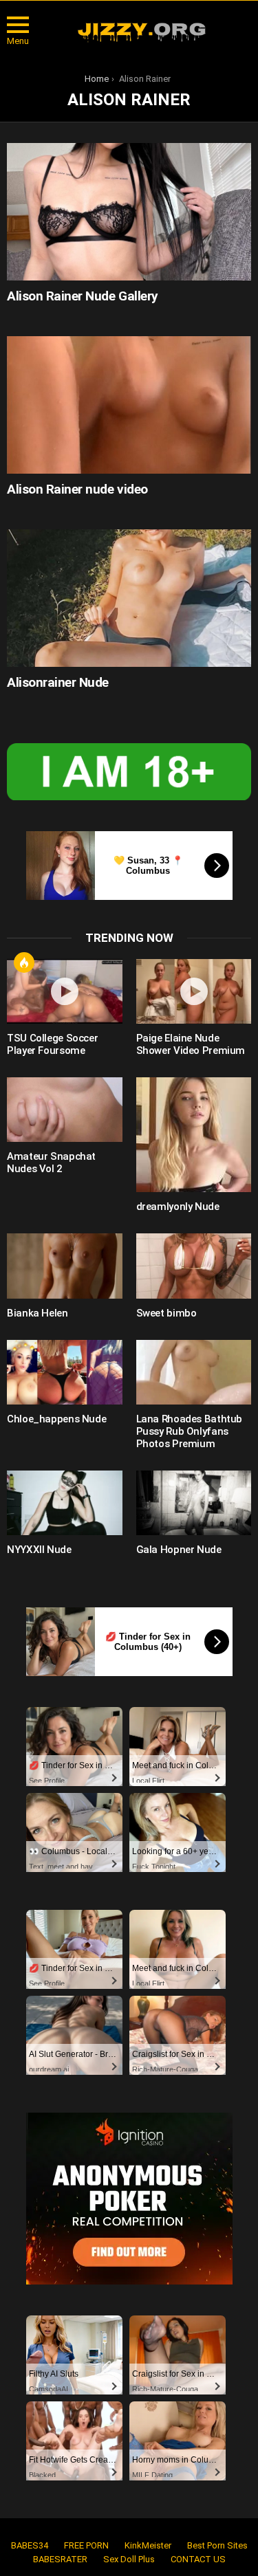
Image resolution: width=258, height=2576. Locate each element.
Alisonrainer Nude (58, 682)
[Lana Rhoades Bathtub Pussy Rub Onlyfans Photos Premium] (194, 1372)
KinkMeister (148, 2545)
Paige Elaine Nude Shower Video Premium (191, 1044)
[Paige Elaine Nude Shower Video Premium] (194, 991)
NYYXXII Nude (39, 1550)
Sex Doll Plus (129, 2559)
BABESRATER (60, 2559)
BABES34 (30, 2545)
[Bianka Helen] (65, 1266)
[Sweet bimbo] (194, 1266)
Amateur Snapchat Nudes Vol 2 (51, 1163)
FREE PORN (86, 2545)
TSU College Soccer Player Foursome (52, 1044)
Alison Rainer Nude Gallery (83, 296)
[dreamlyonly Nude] (194, 1135)
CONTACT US (198, 2559)
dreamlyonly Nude (178, 1207)
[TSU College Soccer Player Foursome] (65, 991)
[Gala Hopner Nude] (194, 1503)
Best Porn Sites (217, 2545)
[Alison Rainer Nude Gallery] (129, 211)
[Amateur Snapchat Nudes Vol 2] (65, 1110)
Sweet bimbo (166, 1313)
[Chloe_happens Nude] (65, 1372)
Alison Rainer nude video (77, 489)
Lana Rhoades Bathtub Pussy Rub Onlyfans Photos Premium (190, 1431)
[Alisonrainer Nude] (129, 598)
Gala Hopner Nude (179, 1550)
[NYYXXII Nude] (65, 1503)
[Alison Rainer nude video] (129, 405)
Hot (24, 962)
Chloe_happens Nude (56, 1419)
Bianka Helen (37, 1313)
